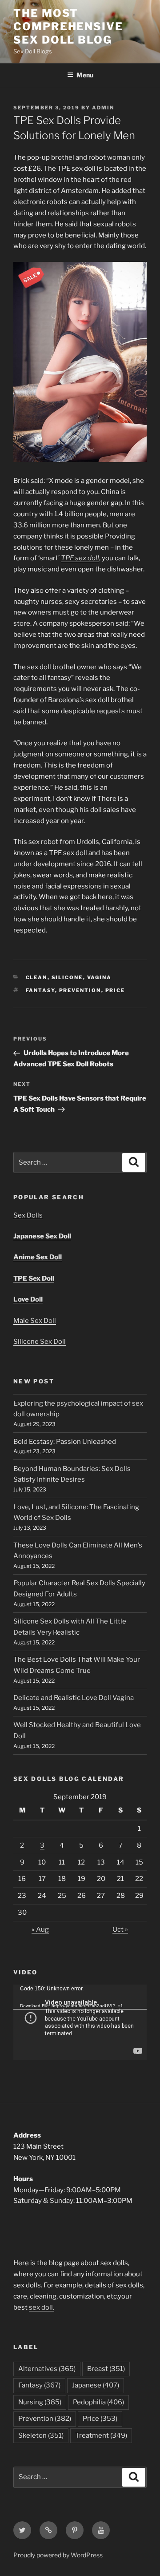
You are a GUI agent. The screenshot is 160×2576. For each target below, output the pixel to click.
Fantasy (40, 990)
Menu (85, 75)
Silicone (67, 977)
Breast (106, 2369)
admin (103, 108)
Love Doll (28, 1299)
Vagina (100, 977)
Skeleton (41, 2435)
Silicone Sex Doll (40, 1342)
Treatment (101, 2435)
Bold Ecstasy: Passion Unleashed (65, 1442)
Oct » (120, 1929)
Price (115, 990)
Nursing (40, 2402)
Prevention (80, 990)
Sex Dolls (28, 1215)
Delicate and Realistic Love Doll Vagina (74, 1698)
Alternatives (47, 2369)
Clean (37, 977)
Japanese (96, 2385)
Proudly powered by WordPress (58, 2555)
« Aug (40, 1929)
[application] (80, 2022)
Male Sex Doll (35, 1321)
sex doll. (42, 2307)
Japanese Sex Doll (42, 1236)
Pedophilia (98, 2402)
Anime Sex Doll (38, 1257)
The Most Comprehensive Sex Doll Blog (68, 26)
